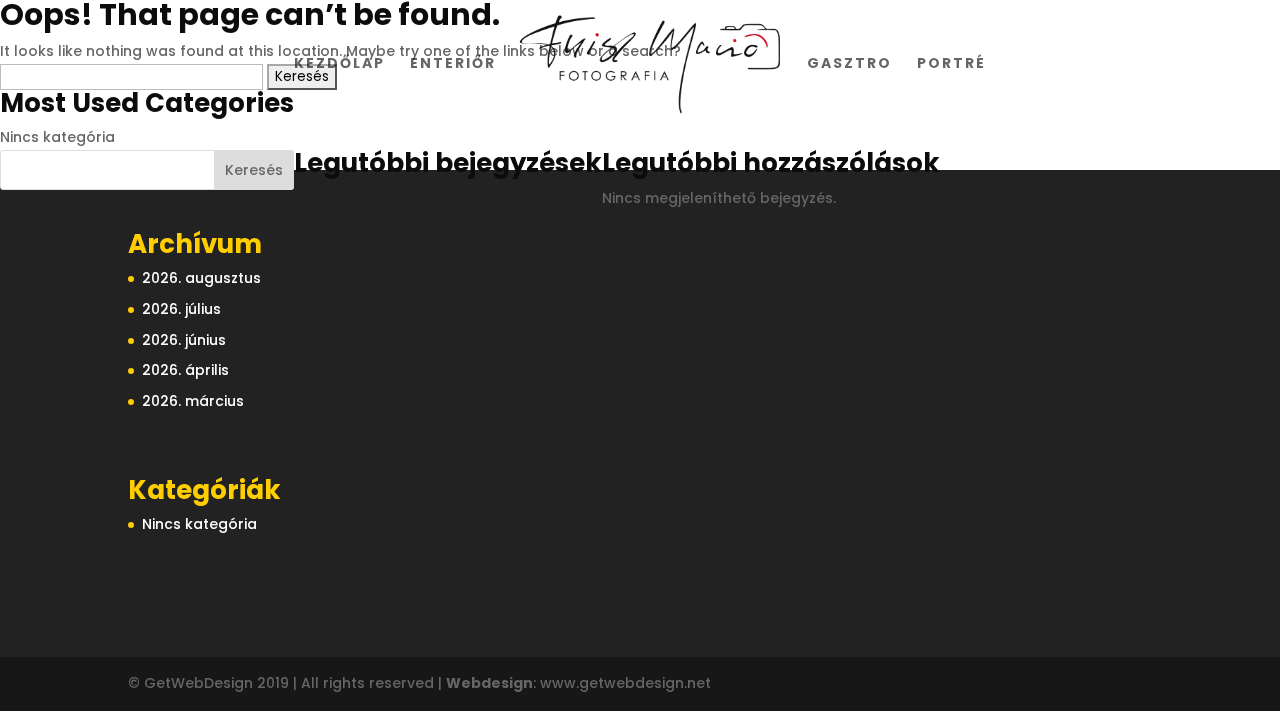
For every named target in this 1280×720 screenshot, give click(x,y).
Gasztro (849, 64)
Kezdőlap (339, 64)
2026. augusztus (201, 278)
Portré (951, 64)
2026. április (185, 370)
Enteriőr (453, 64)
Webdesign (489, 683)
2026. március (193, 401)
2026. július (181, 309)
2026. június (184, 340)
